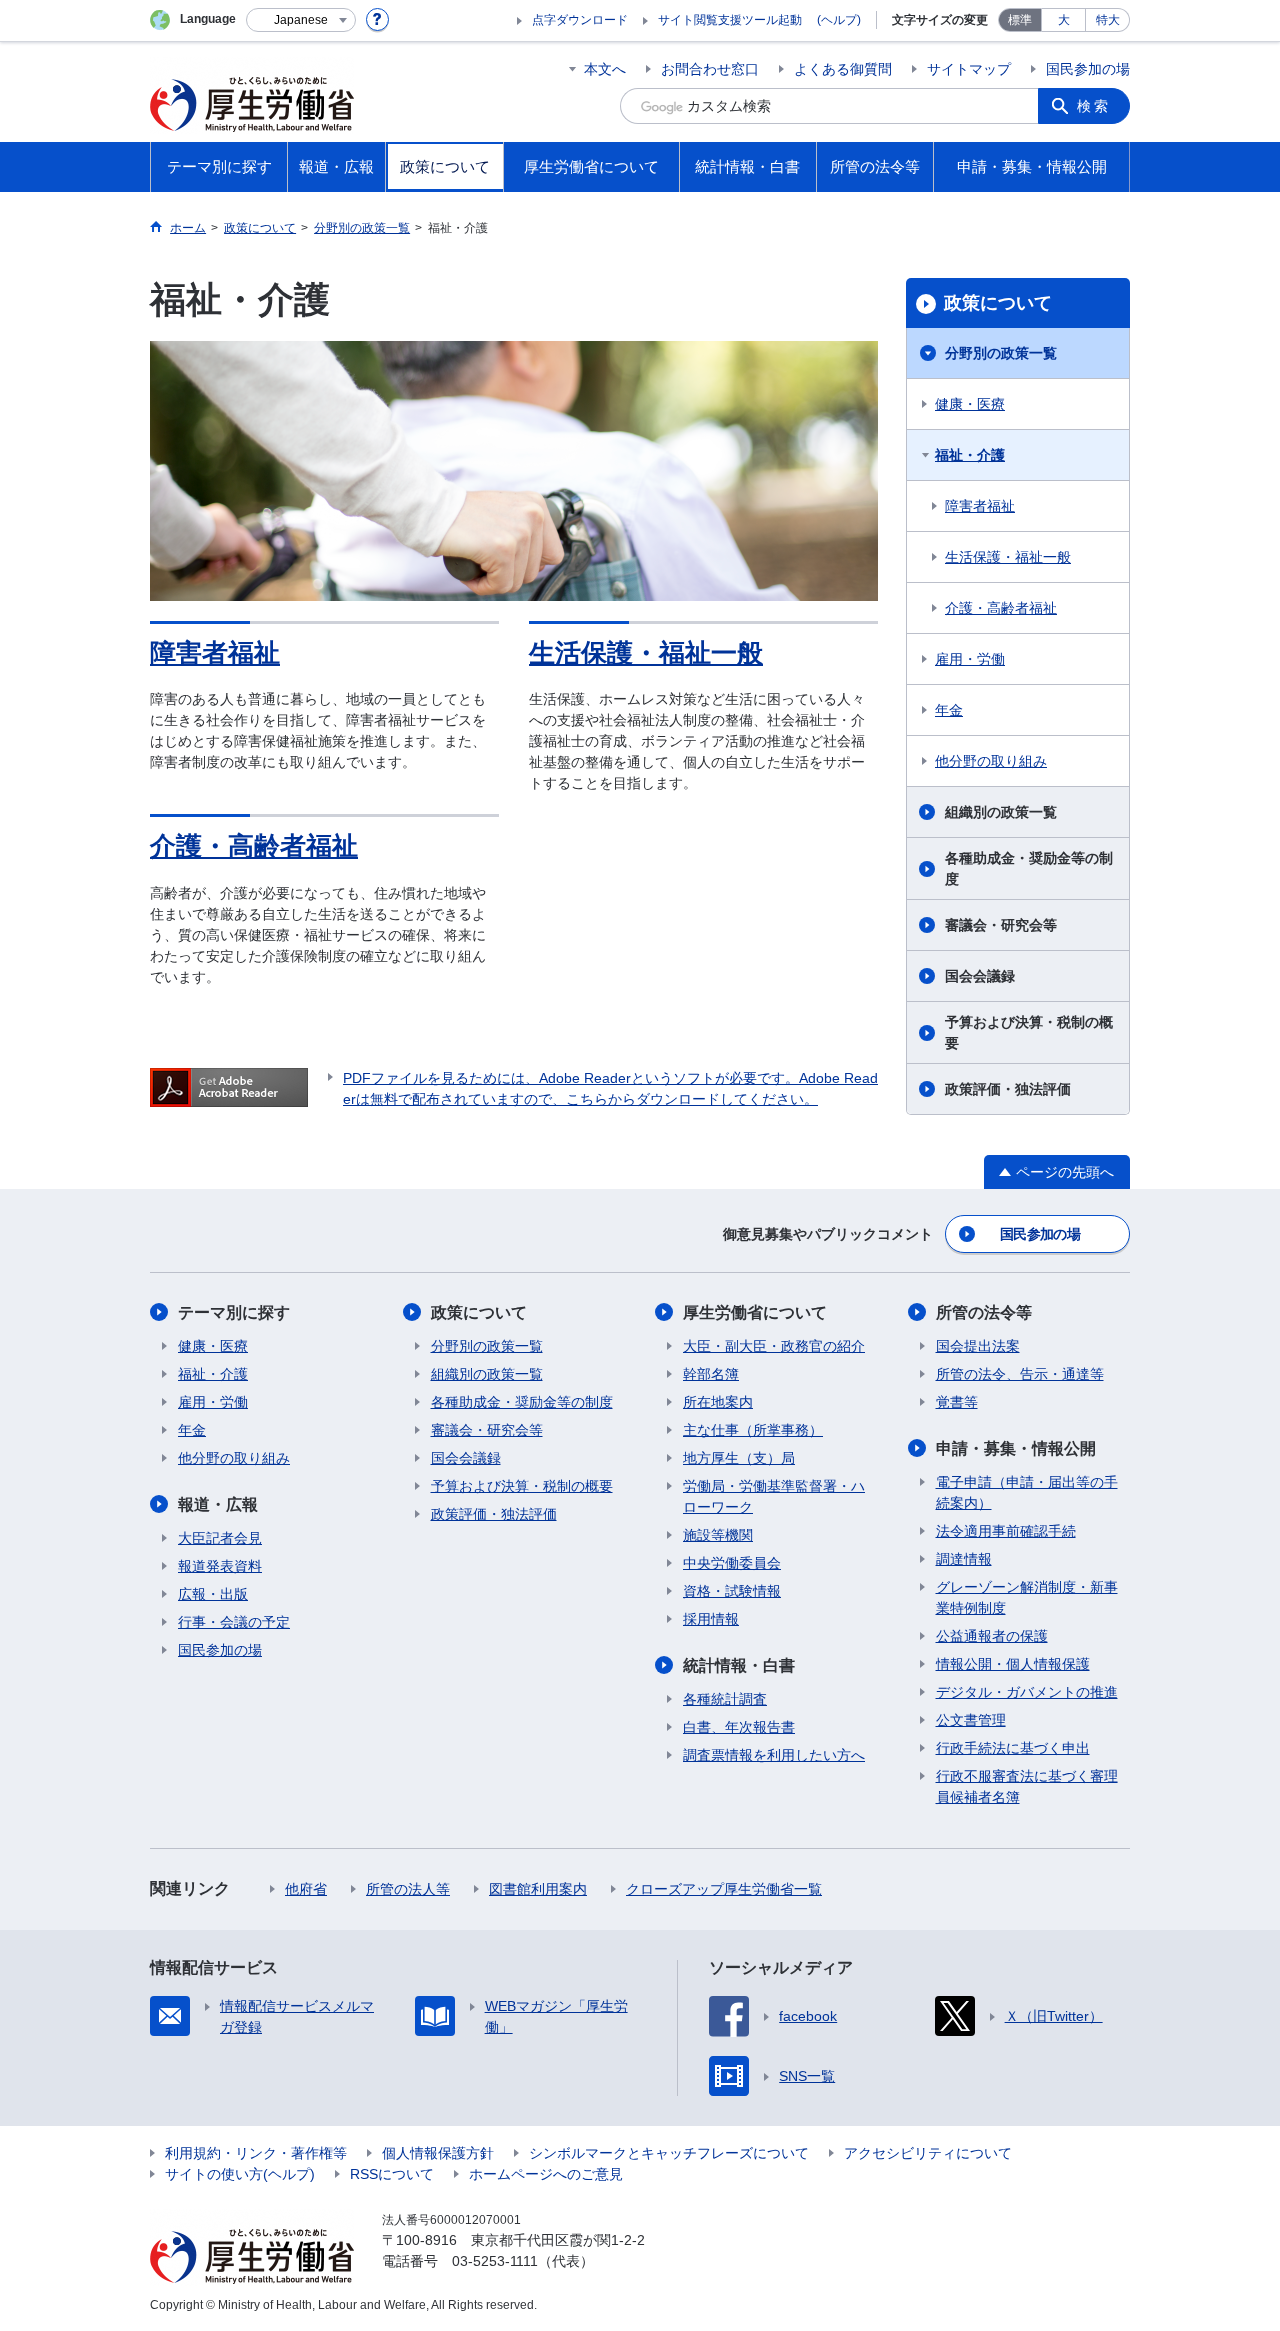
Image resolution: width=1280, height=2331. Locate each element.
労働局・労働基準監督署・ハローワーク (774, 1496)
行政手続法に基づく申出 (1013, 1748)
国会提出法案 (978, 1346)
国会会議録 (980, 976)
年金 (949, 710)
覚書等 (957, 1402)
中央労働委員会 (732, 1563)
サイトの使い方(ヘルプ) (240, 2174)
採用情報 (711, 1619)
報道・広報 (218, 1504)
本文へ (605, 69)
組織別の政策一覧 (1001, 812)
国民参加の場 (1088, 69)
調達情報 (964, 1559)
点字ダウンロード (580, 20)
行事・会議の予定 (234, 1622)
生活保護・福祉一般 (646, 653)
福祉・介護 (970, 455)
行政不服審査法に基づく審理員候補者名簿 (1027, 1786)
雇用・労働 (970, 659)
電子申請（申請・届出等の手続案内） (1027, 1492)
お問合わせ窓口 (710, 69)
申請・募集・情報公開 (1016, 1448)
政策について (998, 303)
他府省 (306, 1889)
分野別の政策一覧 (1001, 353)
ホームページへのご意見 (546, 2174)
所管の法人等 (408, 1889)
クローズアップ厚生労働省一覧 (724, 1889)
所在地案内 (718, 1402)
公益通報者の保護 (992, 1636)
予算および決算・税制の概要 (1029, 1032)
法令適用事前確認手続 (1006, 1531)
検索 (1094, 106)
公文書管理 (971, 1720)
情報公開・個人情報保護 (1013, 1664)
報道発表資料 (220, 1566)
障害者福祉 (215, 653)
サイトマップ (969, 69)
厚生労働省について (755, 1312)
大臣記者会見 (220, 1538)
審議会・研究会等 (1001, 925)
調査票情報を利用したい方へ (774, 1755)
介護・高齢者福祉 (254, 846)
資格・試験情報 (732, 1591)
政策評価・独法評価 (1008, 1089)
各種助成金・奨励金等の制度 (1029, 868)
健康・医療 (970, 404)
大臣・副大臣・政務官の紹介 (774, 1346)
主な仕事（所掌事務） (753, 1430)
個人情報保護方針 (438, 2153)
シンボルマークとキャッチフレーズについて (669, 2153)
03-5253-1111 (495, 2261)
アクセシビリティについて (928, 2153)
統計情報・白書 (739, 1665)
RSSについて (392, 2174)
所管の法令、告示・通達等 (1020, 1374)
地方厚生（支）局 (739, 1458)
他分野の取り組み (991, 761)
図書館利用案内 (538, 1889)
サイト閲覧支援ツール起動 (730, 20)
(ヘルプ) (839, 20)
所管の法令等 (984, 1312)
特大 (1108, 20)
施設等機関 (718, 1535)
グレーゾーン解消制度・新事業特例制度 (1027, 1597)
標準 (1020, 20)
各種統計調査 (725, 1699)
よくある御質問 (843, 69)
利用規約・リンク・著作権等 (256, 2153)
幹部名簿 (711, 1374)
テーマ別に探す (234, 1312)
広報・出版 (213, 1594)
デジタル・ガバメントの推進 (1027, 1692)
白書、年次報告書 (739, 1727)
